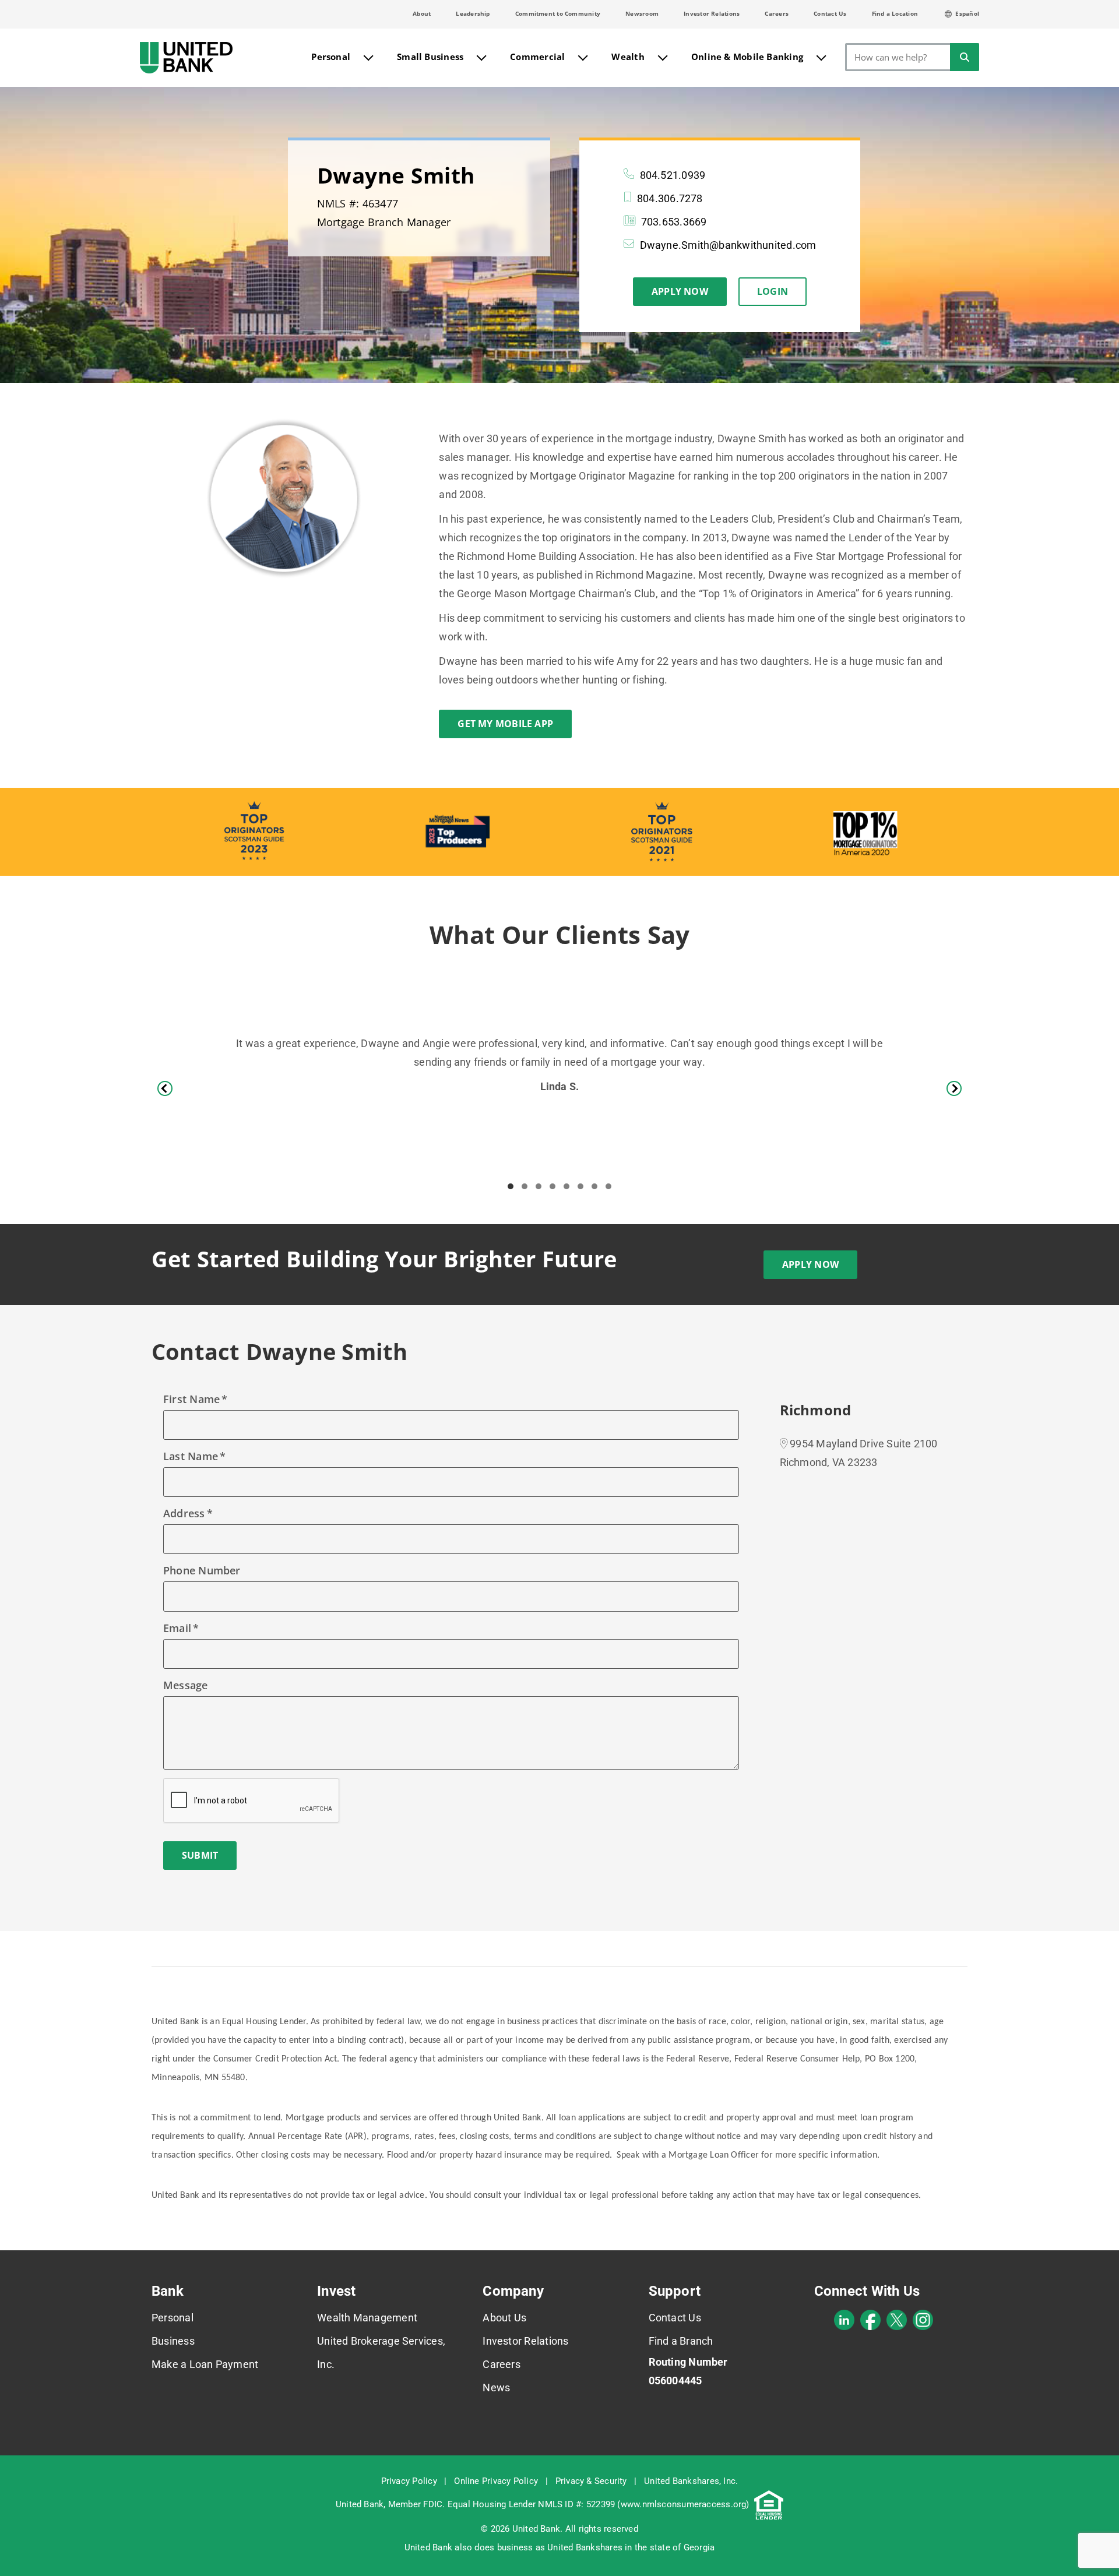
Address (184, 1513)
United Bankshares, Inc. (691, 2481)
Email (177, 1628)
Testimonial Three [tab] (539, 1186)
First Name (191, 1399)
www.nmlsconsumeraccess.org (684, 2504)
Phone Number (202, 1570)
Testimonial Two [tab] (525, 1186)
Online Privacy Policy (496, 2481)
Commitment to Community (558, 13)
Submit (200, 1855)
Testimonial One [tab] (511, 1186)
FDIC (433, 2504)
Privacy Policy (409, 2481)
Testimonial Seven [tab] (594, 1186)
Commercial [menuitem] (537, 57)
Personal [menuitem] (331, 57)
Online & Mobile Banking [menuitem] (747, 57)
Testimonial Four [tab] (553, 1186)
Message (186, 1685)
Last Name (191, 1456)
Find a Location (895, 13)
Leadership (473, 13)
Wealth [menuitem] (628, 57)
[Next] (954, 1088)
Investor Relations (712, 13)
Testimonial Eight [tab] (608, 1186)
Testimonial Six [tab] (580, 1186)
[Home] (186, 58)
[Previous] (165, 1088)
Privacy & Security (591, 2481)
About (422, 13)
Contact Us (830, 13)
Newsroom (642, 13)
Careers (777, 13)
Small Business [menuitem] (430, 57)
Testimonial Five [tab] (566, 1186)
